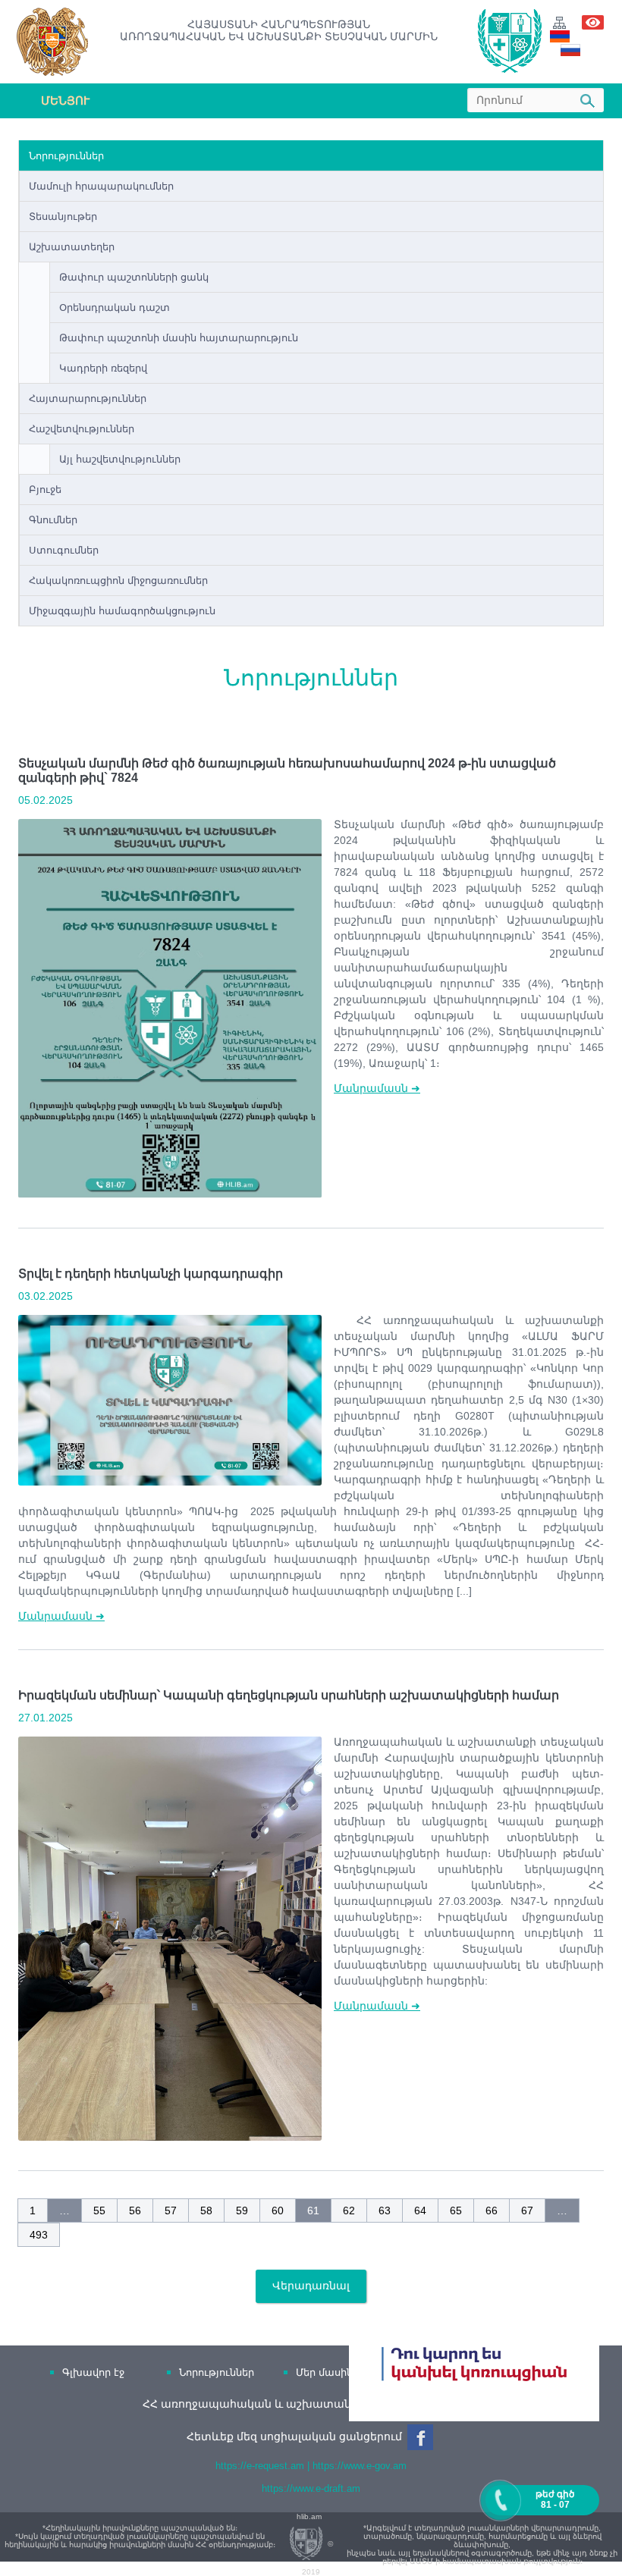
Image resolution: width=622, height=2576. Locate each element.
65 (456, 2210)
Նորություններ (66, 156)
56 (135, 2210)
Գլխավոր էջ (93, 2372)
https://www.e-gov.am (360, 2466)
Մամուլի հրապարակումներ (101, 186)
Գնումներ (53, 520)
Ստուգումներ (64, 550)
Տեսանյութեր (63, 216)
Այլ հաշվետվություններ (120, 459)
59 (242, 2210)
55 (99, 2210)
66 (492, 2210)
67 (527, 2210)
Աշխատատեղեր (72, 247)
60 (278, 2210)
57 (171, 2210)
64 (420, 2210)
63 (385, 2210)
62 (349, 2210)
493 (39, 2235)
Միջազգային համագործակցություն (122, 611)
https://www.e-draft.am (311, 2488)
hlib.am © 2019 (315, 2544)
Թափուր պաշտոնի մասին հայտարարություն (179, 338)
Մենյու (65, 100)
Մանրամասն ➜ (377, 1088)
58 (206, 2210)
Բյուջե (45, 489)
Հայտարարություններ (88, 398)
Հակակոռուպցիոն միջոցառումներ (118, 580)
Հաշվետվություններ (82, 429)
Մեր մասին (324, 2372)
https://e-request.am (260, 2466)
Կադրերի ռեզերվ (103, 368)
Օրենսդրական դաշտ (115, 307)
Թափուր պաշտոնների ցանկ (134, 277)
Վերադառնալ (311, 2286)
